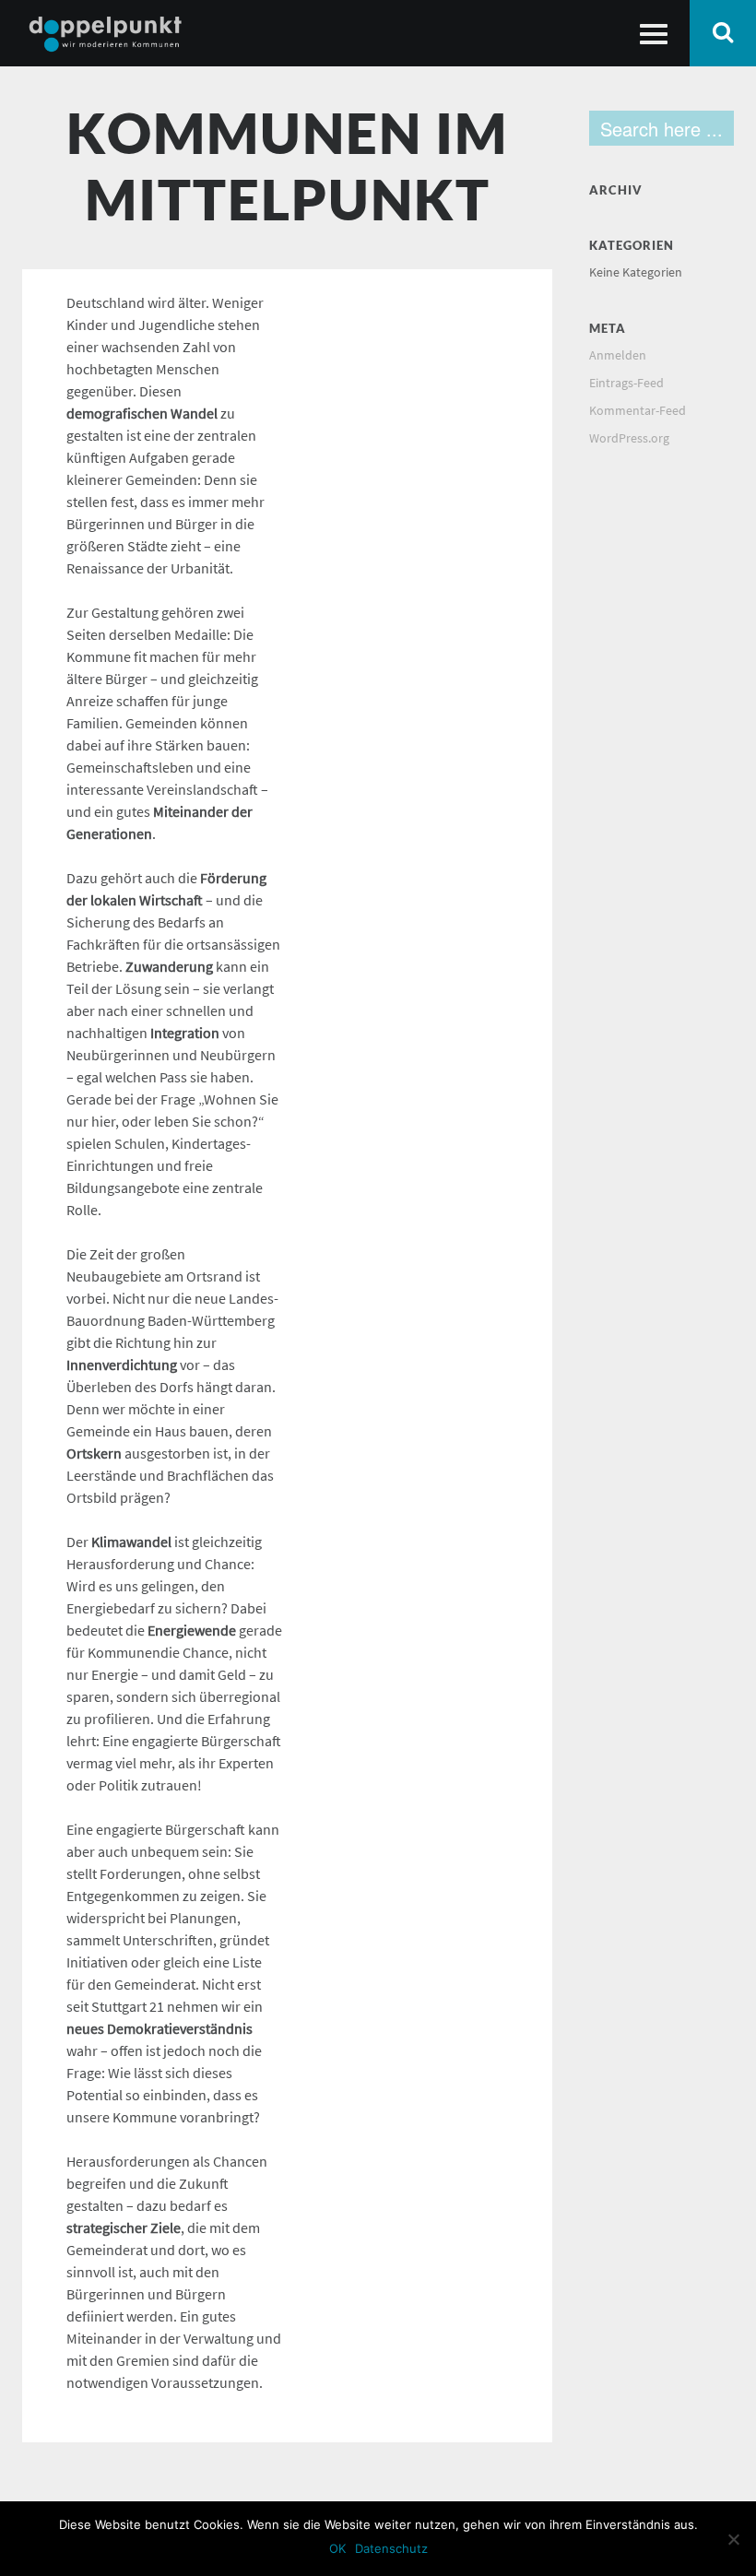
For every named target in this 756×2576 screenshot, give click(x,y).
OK (337, 2548)
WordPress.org (629, 438)
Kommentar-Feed (638, 411)
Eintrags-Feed (626, 383)
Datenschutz (391, 2548)
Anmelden (618, 355)
